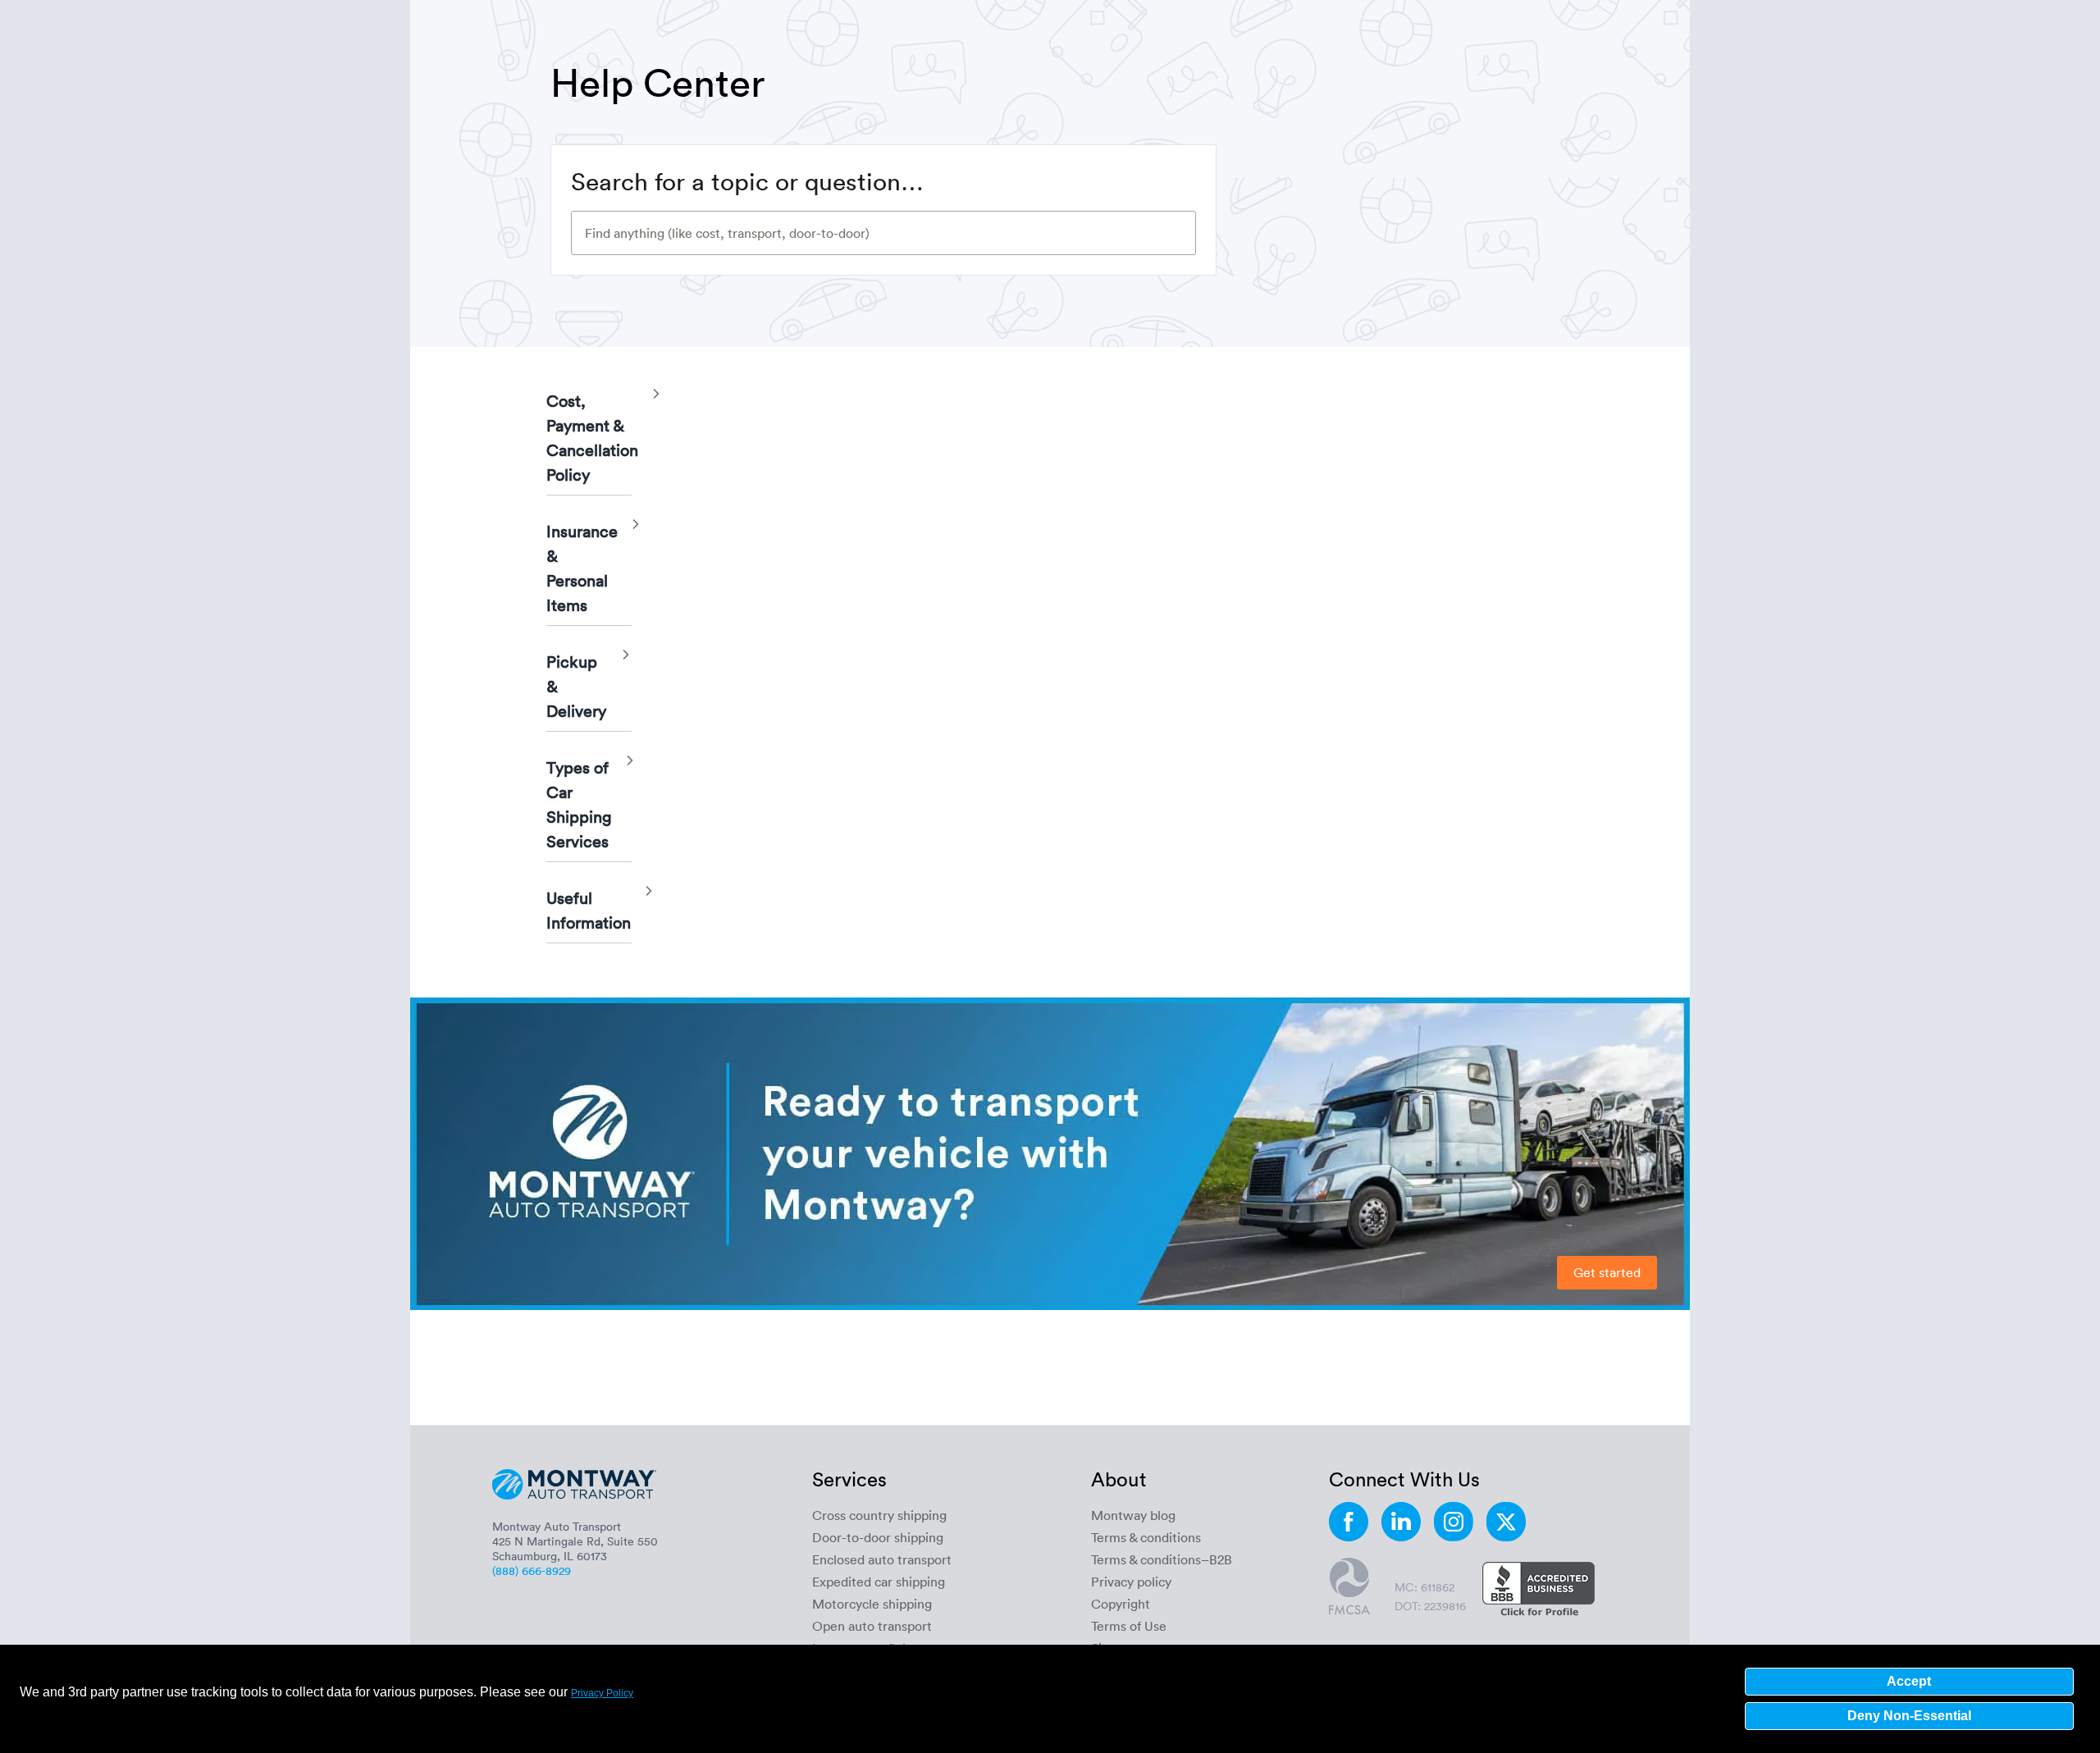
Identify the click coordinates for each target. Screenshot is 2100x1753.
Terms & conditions (1146, 1537)
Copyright (1121, 1604)
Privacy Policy (602, 1693)
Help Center (658, 81)
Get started (1607, 1272)
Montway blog (1133, 1515)
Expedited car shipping (879, 1582)
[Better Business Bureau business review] (1538, 1591)
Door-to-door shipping (878, 1537)
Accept (1909, 1681)
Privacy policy (1131, 1582)
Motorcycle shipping (872, 1604)
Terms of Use (1129, 1626)
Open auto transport (872, 1626)
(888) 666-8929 (532, 1570)
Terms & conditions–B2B (1162, 1559)
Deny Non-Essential (1909, 1716)
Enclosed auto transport (882, 1559)
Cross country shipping (879, 1515)
